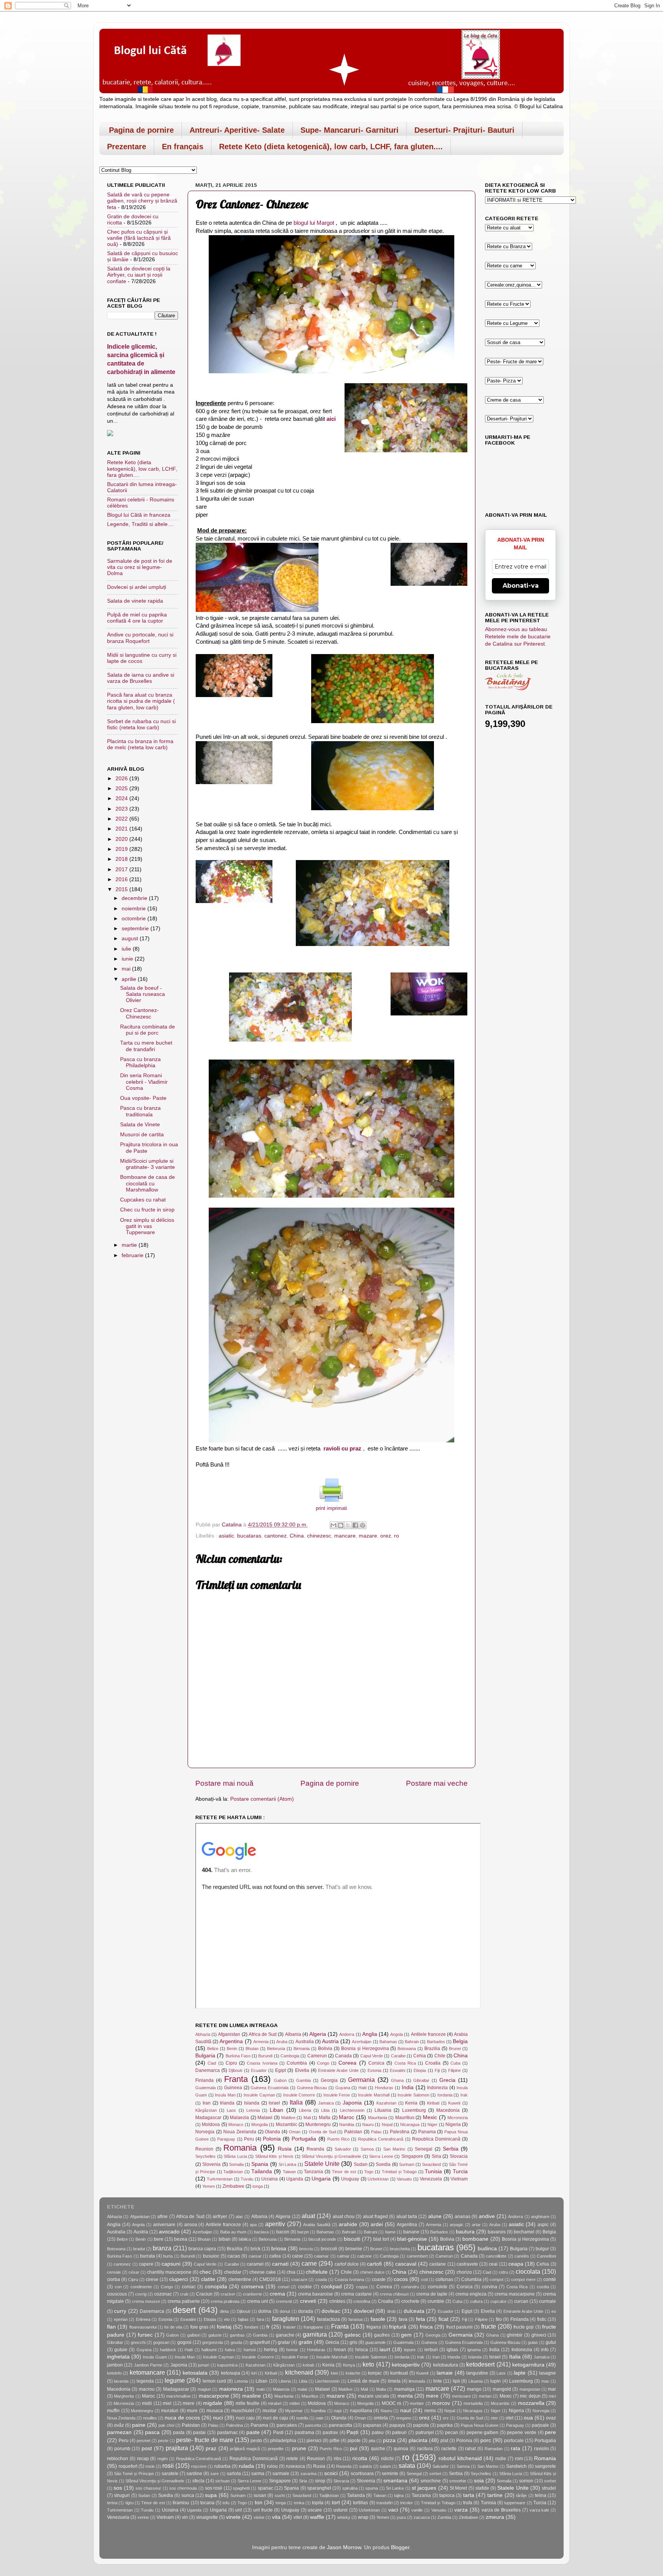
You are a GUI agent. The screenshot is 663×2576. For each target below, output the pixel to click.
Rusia (285, 2149)
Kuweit (454, 2103)
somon (526, 2481)
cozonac (163, 2294)
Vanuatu (404, 2179)
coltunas (444, 2279)
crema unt (257, 2301)
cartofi (374, 2264)
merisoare (461, 2396)
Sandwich (516, 2466)
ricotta (360, 2458)
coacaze (299, 2279)
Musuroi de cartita (142, 1135)
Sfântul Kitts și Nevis (275, 2156)
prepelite (276, 2449)
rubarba (222, 2466)
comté (550, 2279)
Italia (296, 2102)
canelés (522, 2256)
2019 (122, 849)
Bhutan (252, 2049)
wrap (363, 2517)
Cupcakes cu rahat (143, 1200)
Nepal (387, 2124)
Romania (240, 2148)
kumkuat (399, 2373)
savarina (308, 2474)
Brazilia (432, 2049)
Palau (376, 2132)
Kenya (349, 2365)
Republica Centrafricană (381, 2139)
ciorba (114, 2279)
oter (494, 2418)
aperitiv (275, 2224)
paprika (445, 2425)
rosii (168, 2466)
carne (309, 2263)
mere (432, 2396)
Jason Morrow (344, 2547)
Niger (432, 2124)
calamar (321, 2256)
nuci (218, 2418)
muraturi (170, 2411)
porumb (122, 2449)
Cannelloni (546, 2256)
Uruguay (350, 2179)
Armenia (261, 2042)
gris (353, 2342)
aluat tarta (407, 2217)
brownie (354, 2249)
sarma (258, 2474)
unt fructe (263, 2510)
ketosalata (195, 2373)
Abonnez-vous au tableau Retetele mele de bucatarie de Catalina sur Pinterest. (518, 637)
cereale (114, 2272)
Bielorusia (276, 2049)
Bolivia (325, 2049)
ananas (463, 2217)
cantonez (275, 1536)
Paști (352, 2432)
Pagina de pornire (141, 130)
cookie (305, 2287)
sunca (188, 2495)
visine (259, 2517)
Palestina (400, 2132)
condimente (141, 2287)
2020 (122, 839)
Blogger (400, 2547)
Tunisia (433, 2171)
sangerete (545, 2466)
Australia (305, 2042)
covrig (141, 2294)
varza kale (539, 2510)
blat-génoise (412, 2239)
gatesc (353, 2335)
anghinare (540, 2217)
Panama (427, 2132)
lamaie (445, 2373)
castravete (467, 2264)
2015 (122, 889)
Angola (397, 2034)
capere (146, 2264)
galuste (215, 2335)
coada (321, 2279)
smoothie (458, 2481)
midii (147, 2403)
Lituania (383, 2110)
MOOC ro (392, 2403)
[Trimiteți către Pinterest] (363, 1525)
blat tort (381, 2239)
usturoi (341, 2510)
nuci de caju (275, 2418)
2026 (122, 779)
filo (499, 2319)
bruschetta (400, 2249)
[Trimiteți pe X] (348, 1525)
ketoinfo (114, 2373)
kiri (254, 2373)
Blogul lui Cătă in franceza (139, 515)
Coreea (347, 2063)
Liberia (305, 2110)
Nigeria (453, 2124)
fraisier (289, 2327)
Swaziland (431, 2164)
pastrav (330, 2433)
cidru (503, 2272)
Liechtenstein (352, 2110)
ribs (338, 2459)
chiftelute (317, 2272)
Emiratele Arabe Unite (338, 2070)
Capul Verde (372, 2056)
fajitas (243, 2319)
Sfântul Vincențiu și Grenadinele (331, 2156)
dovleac (331, 2311)
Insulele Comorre (299, 2095)
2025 (122, 789)
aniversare (164, 2225)
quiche (378, 2449)
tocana (207, 2503)
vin (185, 2517)
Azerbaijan (362, 2042)
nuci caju (245, 2418)
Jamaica (326, 2103)
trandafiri (384, 2503)
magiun (204, 2389)
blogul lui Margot (314, 223)
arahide (348, 2224)
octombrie (134, 919)
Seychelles (205, 2156)
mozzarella (531, 2403)
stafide (482, 2488)
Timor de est (344, 2172)
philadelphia (283, 2441)
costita (543, 2287)
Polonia (272, 2139)
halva (230, 2350)
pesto (256, 2441)
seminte (390, 2474)
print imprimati (331, 1508)
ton (259, 2503)
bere (159, 2239)
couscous (117, 2294)
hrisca (362, 2350)
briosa (279, 2249)
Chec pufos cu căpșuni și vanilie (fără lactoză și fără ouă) (139, 238)
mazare (368, 1536)
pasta (179, 2433)
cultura (476, 2301)
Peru (249, 2139)
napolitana (361, 2411)
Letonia (253, 2110)
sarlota (234, 2474)
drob (391, 2311)
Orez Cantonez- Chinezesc (139, 1013)
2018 (122, 859)
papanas (372, 2425)
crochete (410, 2301)
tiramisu (181, 2503)
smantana (395, 2481)
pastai (199, 2433)
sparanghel (319, 2488)
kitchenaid (299, 2372)
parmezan (119, 2432)
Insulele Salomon (413, 2095)
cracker (228, 2294)
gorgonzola (213, 2342)
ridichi (387, 2459)
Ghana (397, 2080)
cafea (275, 2256)
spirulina (350, 2488)
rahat (470, 2449)
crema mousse (146, 2301)
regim (162, 2459)
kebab (308, 2365)
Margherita (124, 2396)
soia (479, 2481)
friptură (398, 2327)
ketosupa (231, 2373)
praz (211, 2448)
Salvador (343, 2149)
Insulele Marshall (374, 2095)
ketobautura (446, 2365)
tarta (469, 2495)
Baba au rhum (233, 2232)
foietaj (224, 2327)
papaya (397, 2425)
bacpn (303, 2232)
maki (261, 2389)
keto (368, 2364)
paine (139, 2425)
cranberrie (252, 2294)
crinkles (337, 2301)
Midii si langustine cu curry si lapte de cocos (142, 658)
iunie (128, 959)
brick (256, 2249)
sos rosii (214, 2488)
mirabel (275, 2403)
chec (205, 2272)
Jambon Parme (148, 2365)
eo (554, 2311)
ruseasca (295, 2466)
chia (291, 2272)
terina (112, 2503)
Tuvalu (247, 2179)
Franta (236, 2079)
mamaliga (404, 2389)
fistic (542, 2319)
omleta (381, 2418)
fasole (378, 2319)
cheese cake (263, 2272)
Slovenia (211, 2164)
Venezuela (431, 2179)
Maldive (288, 2118)
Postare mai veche (437, 1783)
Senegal (424, 2149)
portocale (514, 2441)
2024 (122, 799)
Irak (464, 2095)
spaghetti (241, 2488)
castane (438, 2264)
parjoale (540, 2425)
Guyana (343, 2088)
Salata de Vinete (140, 1125)
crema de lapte (432, 2294)
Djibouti (235, 2070)
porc (486, 2440)
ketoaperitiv (406, 2365)
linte (438, 2381)
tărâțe (521, 2495)
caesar (255, 2256)
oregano (404, 2418)
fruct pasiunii (459, 2327)
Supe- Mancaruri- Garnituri (350, 130)
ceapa (516, 2264)
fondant (251, 2327)
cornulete (438, 2287)
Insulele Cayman (259, 2095)
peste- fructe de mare (205, 2440)
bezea (181, 2239)
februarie (133, 1255)
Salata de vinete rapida (135, 601)
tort (336, 2503)
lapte (520, 2373)
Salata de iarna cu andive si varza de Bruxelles (141, 678)
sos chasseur (148, 2488)
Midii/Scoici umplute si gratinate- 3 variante (148, 1164)
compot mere (523, 2279)
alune (435, 2216)
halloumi (209, 2350)
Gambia (303, 2080)
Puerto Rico (338, 2139)
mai (127, 969)
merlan (485, 2396)
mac (545, 2381)
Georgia (329, 2080)
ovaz (551, 2418)
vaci (393, 2510)
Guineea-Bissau (312, 2088)
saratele (170, 2474)
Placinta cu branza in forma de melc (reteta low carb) (140, 744)
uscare (315, 2510)
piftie (335, 2441)
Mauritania (378, 2118)
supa (211, 2495)
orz (446, 2418)
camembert (417, 2256)
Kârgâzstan (206, 2110)
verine (143, 2517)
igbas (452, 2350)
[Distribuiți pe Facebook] (355, 1525)
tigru (129, 2503)
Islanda (252, 2103)
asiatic (226, 1536)
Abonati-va (521, 586)
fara (260, 2319)
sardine (194, 2474)
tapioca (447, 2495)
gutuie (121, 2350)
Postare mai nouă (224, 1783)
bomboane (475, 2239)
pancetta (313, 2425)
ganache (285, 2335)
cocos (401, 2279)
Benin (232, 2049)
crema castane (356, 2294)
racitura (425, 2449)
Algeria (318, 2034)
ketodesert (480, 2364)
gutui (551, 2342)
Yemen (209, 2186)
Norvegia (205, 2132)
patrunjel (425, 2433)
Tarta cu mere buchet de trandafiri (146, 1046)
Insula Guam (155, 2357)
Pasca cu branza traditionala (140, 1111)
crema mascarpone (515, 2294)
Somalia (236, 2164)
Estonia (374, 2070)
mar (552, 2389)
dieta (224, 2311)
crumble (436, 2301)
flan (111, 2327)
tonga (258, 2186)
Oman (295, 2132)
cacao (234, 2256)
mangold (502, 2389)
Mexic (430, 2117)
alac (239, 2217)
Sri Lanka (287, 2164)
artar (476, 2225)
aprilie (130, 979)
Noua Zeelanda (240, 2132)
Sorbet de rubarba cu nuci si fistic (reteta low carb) (141, 724)
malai (302, 2389)
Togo (369, 2172)
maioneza (231, 2389)
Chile (440, 2056)
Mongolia (260, 2124)
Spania (260, 2164)
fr (268, 2327)
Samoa (367, 2149)
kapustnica (227, 2365)
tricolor (407, 2503)
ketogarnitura (528, 2365)
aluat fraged (375, 2217)
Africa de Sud (263, 2034)
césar (134, 2272)
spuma (372, 2488)
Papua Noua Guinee (480, 2425)
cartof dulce (347, 2264)
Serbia (451, 2149)
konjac (375, 2373)
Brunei (455, 2049)
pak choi (166, 2425)
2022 (122, 819)
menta (405, 2396)
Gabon (280, 2080)
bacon (283, 2232)
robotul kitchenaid (460, 2458)
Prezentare (127, 147)
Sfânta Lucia (235, 2156)
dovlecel (364, 2311)
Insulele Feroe (337, 2095)
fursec (145, 2335)
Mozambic (287, 2124)
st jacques (424, 2488)
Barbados (436, 2042)
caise (298, 2256)
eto (227, 2319)
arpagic (457, 2225)
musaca (215, 2411)
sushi (280, 2495)
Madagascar (208, 2118)
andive (487, 2216)
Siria (436, 2156)
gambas (237, 2335)
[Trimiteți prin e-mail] (333, 1525)
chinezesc (319, 1536)
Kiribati (433, 2103)
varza (461, 2510)
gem (406, 2335)
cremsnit (284, 2301)
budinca (487, 2249)
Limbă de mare (364, 2381)
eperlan (121, 2319)
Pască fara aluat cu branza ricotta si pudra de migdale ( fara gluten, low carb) (141, 701)
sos (118, 2488)
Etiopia (420, 2070)
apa (253, 2225)
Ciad (212, 2063)
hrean (340, 2350)
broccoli (329, 2249)
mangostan (530, 2389)
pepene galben (483, 2433)
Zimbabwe (233, 2186)
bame (390, 2232)
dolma (265, 2311)
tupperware (515, 2503)
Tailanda (262, 2171)
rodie (501, 2459)
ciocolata (528, 2271)
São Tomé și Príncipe (134, 2474)
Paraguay (226, 2139)
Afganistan (229, 2034)
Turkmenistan (220, 2179)
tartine (495, 2495)
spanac (266, 2488)
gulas (533, 2342)
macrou (147, 2389)
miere (189, 2403)
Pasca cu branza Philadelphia (140, 1062)
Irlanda (227, 2103)
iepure (410, 2350)
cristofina (362, 2301)
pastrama (304, 2433)
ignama (474, 2350)
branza (162, 2248)
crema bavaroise (316, 2294)
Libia (325, 2110)
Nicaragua (410, 2124)
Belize (213, 2049)
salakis (366, 2466)
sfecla (198, 2481)
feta (421, 2319)
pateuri (399, 2433)
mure (192, 2411)
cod (424, 2279)
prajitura (177, 2448)
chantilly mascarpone (169, 2272)
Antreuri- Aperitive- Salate (237, 130)
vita (276, 2517)
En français (183, 147)
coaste (379, 2279)
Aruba (282, 2042)
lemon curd (214, 2381)
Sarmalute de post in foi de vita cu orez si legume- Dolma (140, 567)
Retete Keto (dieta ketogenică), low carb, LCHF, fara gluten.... (331, 147)
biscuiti (352, 2239)
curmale (548, 2301)
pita (372, 2441)
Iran (207, 2103)
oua (528, 2418)
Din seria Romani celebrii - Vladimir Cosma (144, 1082)
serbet (435, 2474)
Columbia (297, 2063)
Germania (361, 2080)
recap (143, 2459)
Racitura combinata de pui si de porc (148, 1030)
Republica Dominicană (436, 2139)
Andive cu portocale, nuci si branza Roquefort (140, 638)
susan (260, 2495)
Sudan (361, 2164)
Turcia (460, 2171)
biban (225, 2239)
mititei (294, 2403)
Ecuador (259, 2070)
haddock (168, 2350)
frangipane (313, 2327)
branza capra (202, 2249)
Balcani (370, 2232)
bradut (139, 2249)
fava (403, 2319)
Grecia (447, 2080)
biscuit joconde (322, 2239)
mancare (345, 1536)
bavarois (497, 2232)
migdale (213, 2403)
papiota (421, 2425)
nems (430, 2411)
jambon (115, 2365)
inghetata (118, 2357)
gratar (284, 2342)
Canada (343, 2056)
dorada (306, 2311)
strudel (549, 2488)
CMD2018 (270, 2279)
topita (318, 2503)
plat (444, 2441)
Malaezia (239, 2118)
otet (510, 2418)
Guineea (233, 2088)
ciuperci (179, 2279)
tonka (299, 2503)
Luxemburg (414, 2110)
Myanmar (294, 2411)
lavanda (121, 2381)
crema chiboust (394, 2294)
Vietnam (459, 2179)
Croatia (433, 2063)
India (408, 2087)
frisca (426, 2327)
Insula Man (225, 2095)
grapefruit (260, 2342)
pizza (389, 2440)
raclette (449, 2449)
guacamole (375, 2342)
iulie (127, 949)
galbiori (194, 2335)
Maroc (346, 2117)
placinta (418, 2440)
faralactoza (328, 2319)
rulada (246, 2466)
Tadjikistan (233, 2172)
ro (397, 1536)
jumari (204, 2365)
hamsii (250, 2350)
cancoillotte (496, 2256)
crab (184, 2294)
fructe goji (524, 2327)
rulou (272, 2466)
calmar (343, 2256)
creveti (308, 2301)
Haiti (362, 2088)
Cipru (231, 2063)
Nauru (368, 2124)
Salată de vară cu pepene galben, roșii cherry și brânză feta (142, 201)
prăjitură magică (245, 2449)
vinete (233, 2517)
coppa (362, 2287)
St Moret (458, 2488)
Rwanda (315, 2149)
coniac (189, 2287)
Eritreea (143, 2319)
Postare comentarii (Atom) (262, 1799)
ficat (444, 2319)
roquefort (128, 2466)
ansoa (191, 2225)
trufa (468, 2503)
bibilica (245, 2239)
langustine (477, 2373)
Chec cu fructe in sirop (147, 1210)
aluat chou (344, 2217)
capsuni (171, 2264)
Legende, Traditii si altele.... (140, 524)
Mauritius (405, 2118)
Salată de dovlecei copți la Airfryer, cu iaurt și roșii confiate (139, 275)
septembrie (136, 929)
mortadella (473, 2403)
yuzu (401, 2517)
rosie (150, 2466)
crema (277, 2294)
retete (292, 2459)
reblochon (118, 2459)
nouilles (150, 2418)
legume (175, 2380)
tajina (399, 2495)
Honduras (384, 2088)
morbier (417, 2403)
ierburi (431, 2350)
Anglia (370, 2034)
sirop (320, 2481)
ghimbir (515, 2335)
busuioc (211, 2256)
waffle (317, 2517)
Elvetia (302, 2070)
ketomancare (147, 2372)
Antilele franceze (428, 2034)
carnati (280, 2264)
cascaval (406, 2264)
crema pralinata (225, 2301)
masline (252, 2396)
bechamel (524, 2232)
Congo (323, 2063)
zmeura (495, 2517)
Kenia (411, 2103)
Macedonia (448, 2110)
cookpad (331, 2287)
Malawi (265, 2118)
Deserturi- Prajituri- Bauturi (464, 130)
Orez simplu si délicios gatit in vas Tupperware (147, 1226)
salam (385, 2466)
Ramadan (494, 2449)
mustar (270, 2411)
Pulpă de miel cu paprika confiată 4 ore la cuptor (137, 618)
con (118, 2287)
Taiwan (289, 2172)
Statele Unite (322, 2164)
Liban (276, 2110)
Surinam (407, 2164)
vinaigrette (207, 2517)
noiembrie (134, 909)
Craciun (204, 2294)
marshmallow (178, 2396)
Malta (325, 2118)
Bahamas (388, 2042)
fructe (489, 2326)
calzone (364, 2256)
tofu (226, 2503)
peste (163, 2441)
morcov (441, 2403)
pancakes (287, 2425)
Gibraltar (421, 2080)
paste (253, 2432)
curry (120, 2311)
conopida (216, 2287)
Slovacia (459, 2156)
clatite (208, 2279)
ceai (493, 2264)
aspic (543, 2225)
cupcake (498, 2301)
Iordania (445, 2095)
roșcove (199, 2466)
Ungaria (321, 2179)
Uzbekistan (378, 2179)
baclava (261, 2232)
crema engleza (471, 2294)
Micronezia (458, 2118)
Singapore (412, 2156)
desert (184, 2310)
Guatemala (205, 2088)
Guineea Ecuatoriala (270, 2088)
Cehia (420, 2056)
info (545, 2350)
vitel (298, 2517)
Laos (231, 2110)
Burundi (265, 2056)
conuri (284, 2287)
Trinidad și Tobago (399, 2172)
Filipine (454, 2070)
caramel (255, 2264)
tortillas (360, 2503)
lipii (456, 2381)
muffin (113, 2411)
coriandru (410, 2287)
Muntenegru (318, 2124)
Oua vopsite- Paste (143, 1098)
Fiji (437, 2070)
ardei (377, 2224)
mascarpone (214, 2396)
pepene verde (522, 2433)
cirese (152, 2279)
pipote (354, 2441)
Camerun (317, 2056)
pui (354, 2448)
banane (411, 2232)
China (297, 1536)
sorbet (550, 2481)
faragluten (286, 2319)
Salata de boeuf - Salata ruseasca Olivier (143, 994)
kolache (353, 2373)
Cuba (455, 2063)
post (147, 2448)
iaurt (385, 2349)
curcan (521, 2301)
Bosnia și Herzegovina (365, 2049)
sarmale (281, 2474)
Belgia (460, 2041)
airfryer (220, 2217)
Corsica (376, 2063)
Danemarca (208, 2070)
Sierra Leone (381, 2156)
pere (550, 2432)
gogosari (161, 2342)
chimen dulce (372, 2272)
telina (541, 2495)
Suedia (383, 2164)
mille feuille (247, 2403)
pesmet (143, 2441)
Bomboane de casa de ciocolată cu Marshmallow (148, 1183)
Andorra (347, 2034)
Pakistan (353, 2132)
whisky (344, 2517)
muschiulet (243, 2411)
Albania (293, 2034)
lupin (496, 2381)
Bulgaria (205, 2056)
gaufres (382, 2335)
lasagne (548, 2373)
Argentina (231, 2041)
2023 (122, 809)
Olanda (272, 2132)
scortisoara (362, 2474)
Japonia (352, 2103)
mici (552, 2396)
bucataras (249, 1536)
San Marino (394, 2149)
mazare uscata (373, 2396)
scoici (331, 2473)
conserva (252, 2287)
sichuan (223, 2481)
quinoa (401, 2449)
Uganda (295, 2179)
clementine (240, 2279)
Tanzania (313, 2172)
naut (406, 2410)
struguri (122, 2495)
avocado (169, 2232)
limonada (417, 2381)
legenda (145, 2381)
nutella (302, 2418)
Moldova (211, 2124)
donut (285, 2311)
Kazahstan (386, 2103)
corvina (490, 2287)
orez (386, 1536)
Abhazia (203, 2034)
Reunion (204, 2149)
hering (271, 2350)
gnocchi (138, 2342)
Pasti (278, 2433)
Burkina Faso (238, 2056)
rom (519, 2459)
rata (515, 2448)
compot (496, 2279)
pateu (378, 2433)
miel (167, 2403)
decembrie (135, 898)
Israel (274, 2103)
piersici (314, 2441)
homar (292, 2350)
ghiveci (539, 2335)
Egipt (280, 2070)
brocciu (306, 2249)
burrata (148, 2256)
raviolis (542, 2449)
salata (407, 2466)
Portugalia (304, 2139)
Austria (330, 2041)
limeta (394, 2381)
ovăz (119, 2425)
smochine (431, 2481)
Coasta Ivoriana (262, 2063)
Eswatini (397, 2070)
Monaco (236, 2124)
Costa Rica (405, 2063)
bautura (465, 2232)
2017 (122, 869)
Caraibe (398, 2056)
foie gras (199, 2327)
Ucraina (270, 2179)
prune (299, 2448)
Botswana (407, 2049)
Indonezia (437, 2088)
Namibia (347, 2124)
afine (162, 2217)
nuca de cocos (182, 2418)
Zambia (444, 2517)
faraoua (355, 2319)
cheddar (233, 2272)
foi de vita (173, 2327)
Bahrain (412, 2042)
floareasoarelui (143, 2327)
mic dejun (530, 2396)
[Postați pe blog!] (341, 1525)
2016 (122, 879)
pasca (152, 2432)
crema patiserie (184, 2301)
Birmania (302, 2049)
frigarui (374, 2327)
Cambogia (290, 2056)
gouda (236, 2342)
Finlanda (205, 2080)
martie (130, 1245)
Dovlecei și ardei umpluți (137, 587)
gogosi (184, 2342)
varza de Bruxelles (501, 2510)
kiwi (334, 2373)
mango (474, 2389)
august (131, 939)
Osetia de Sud (322, 2132)
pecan (452, 2433)
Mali (307, 2118)
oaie (320, 2418)
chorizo (464, 2272)
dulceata (414, 2311)
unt (238, 2510)
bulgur (542, 2249)
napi (338, 2411)
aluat (308, 2216)
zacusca (422, 2517)
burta (168, 2256)
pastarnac (228, 2433)
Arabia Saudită (317, 2225)
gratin (305, 2342)
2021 (122, 829)
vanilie (417, 2510)
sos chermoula (183, 2488)
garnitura (315, 2334)
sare (214, 2474)
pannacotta (341, 2425)
